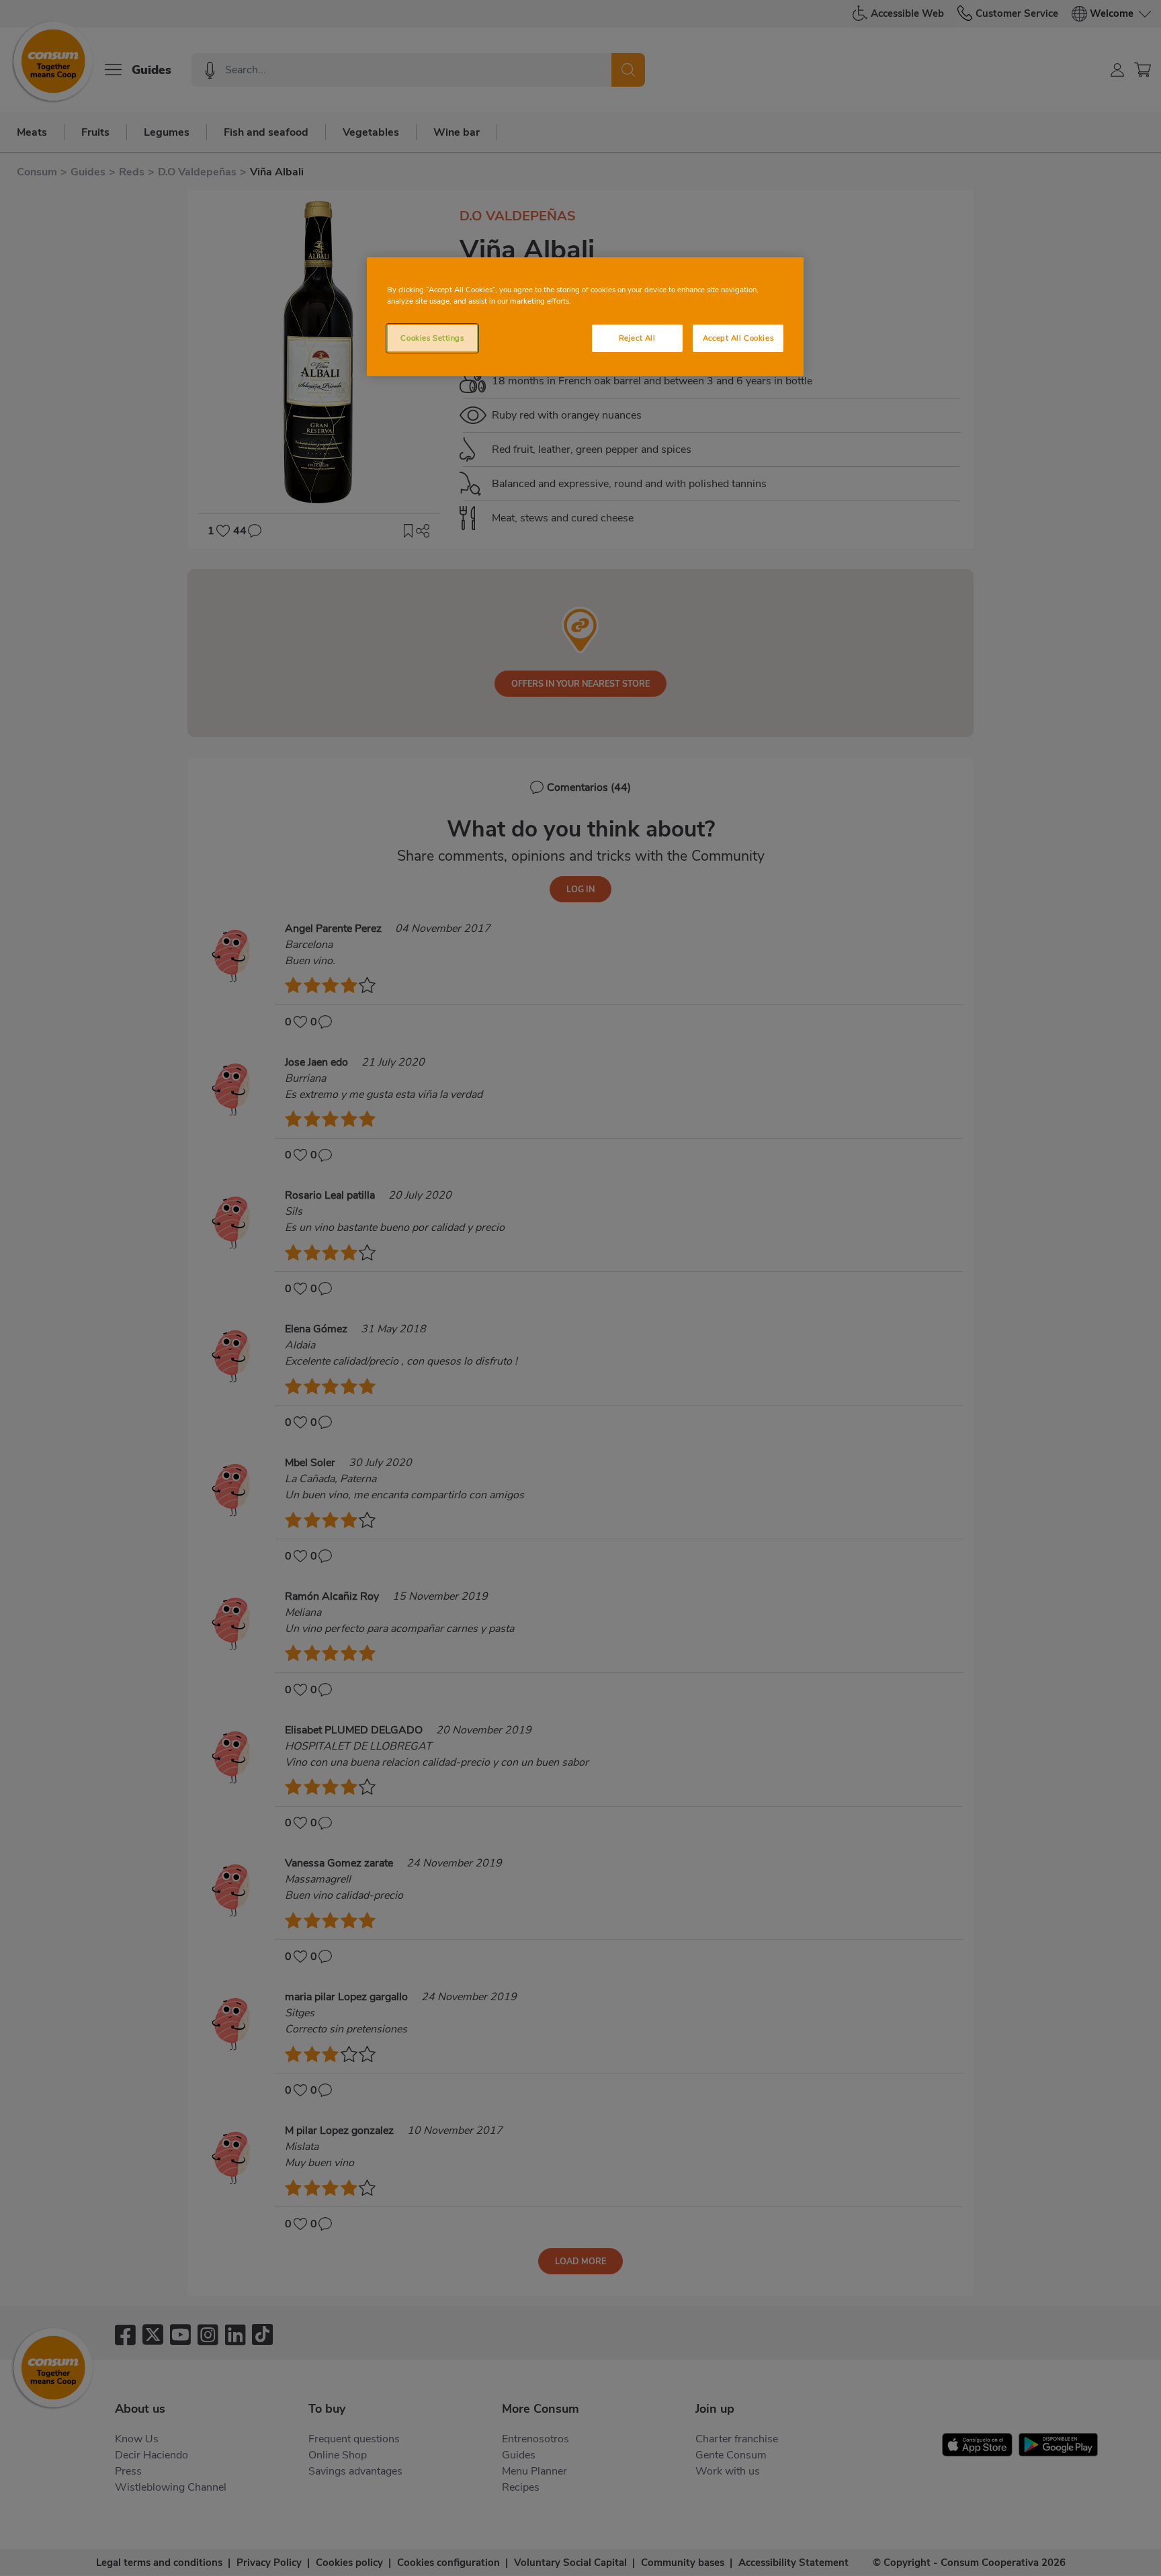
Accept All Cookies (738, 338)
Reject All (637, 338)
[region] (585, 317)
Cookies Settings (432, 338)
